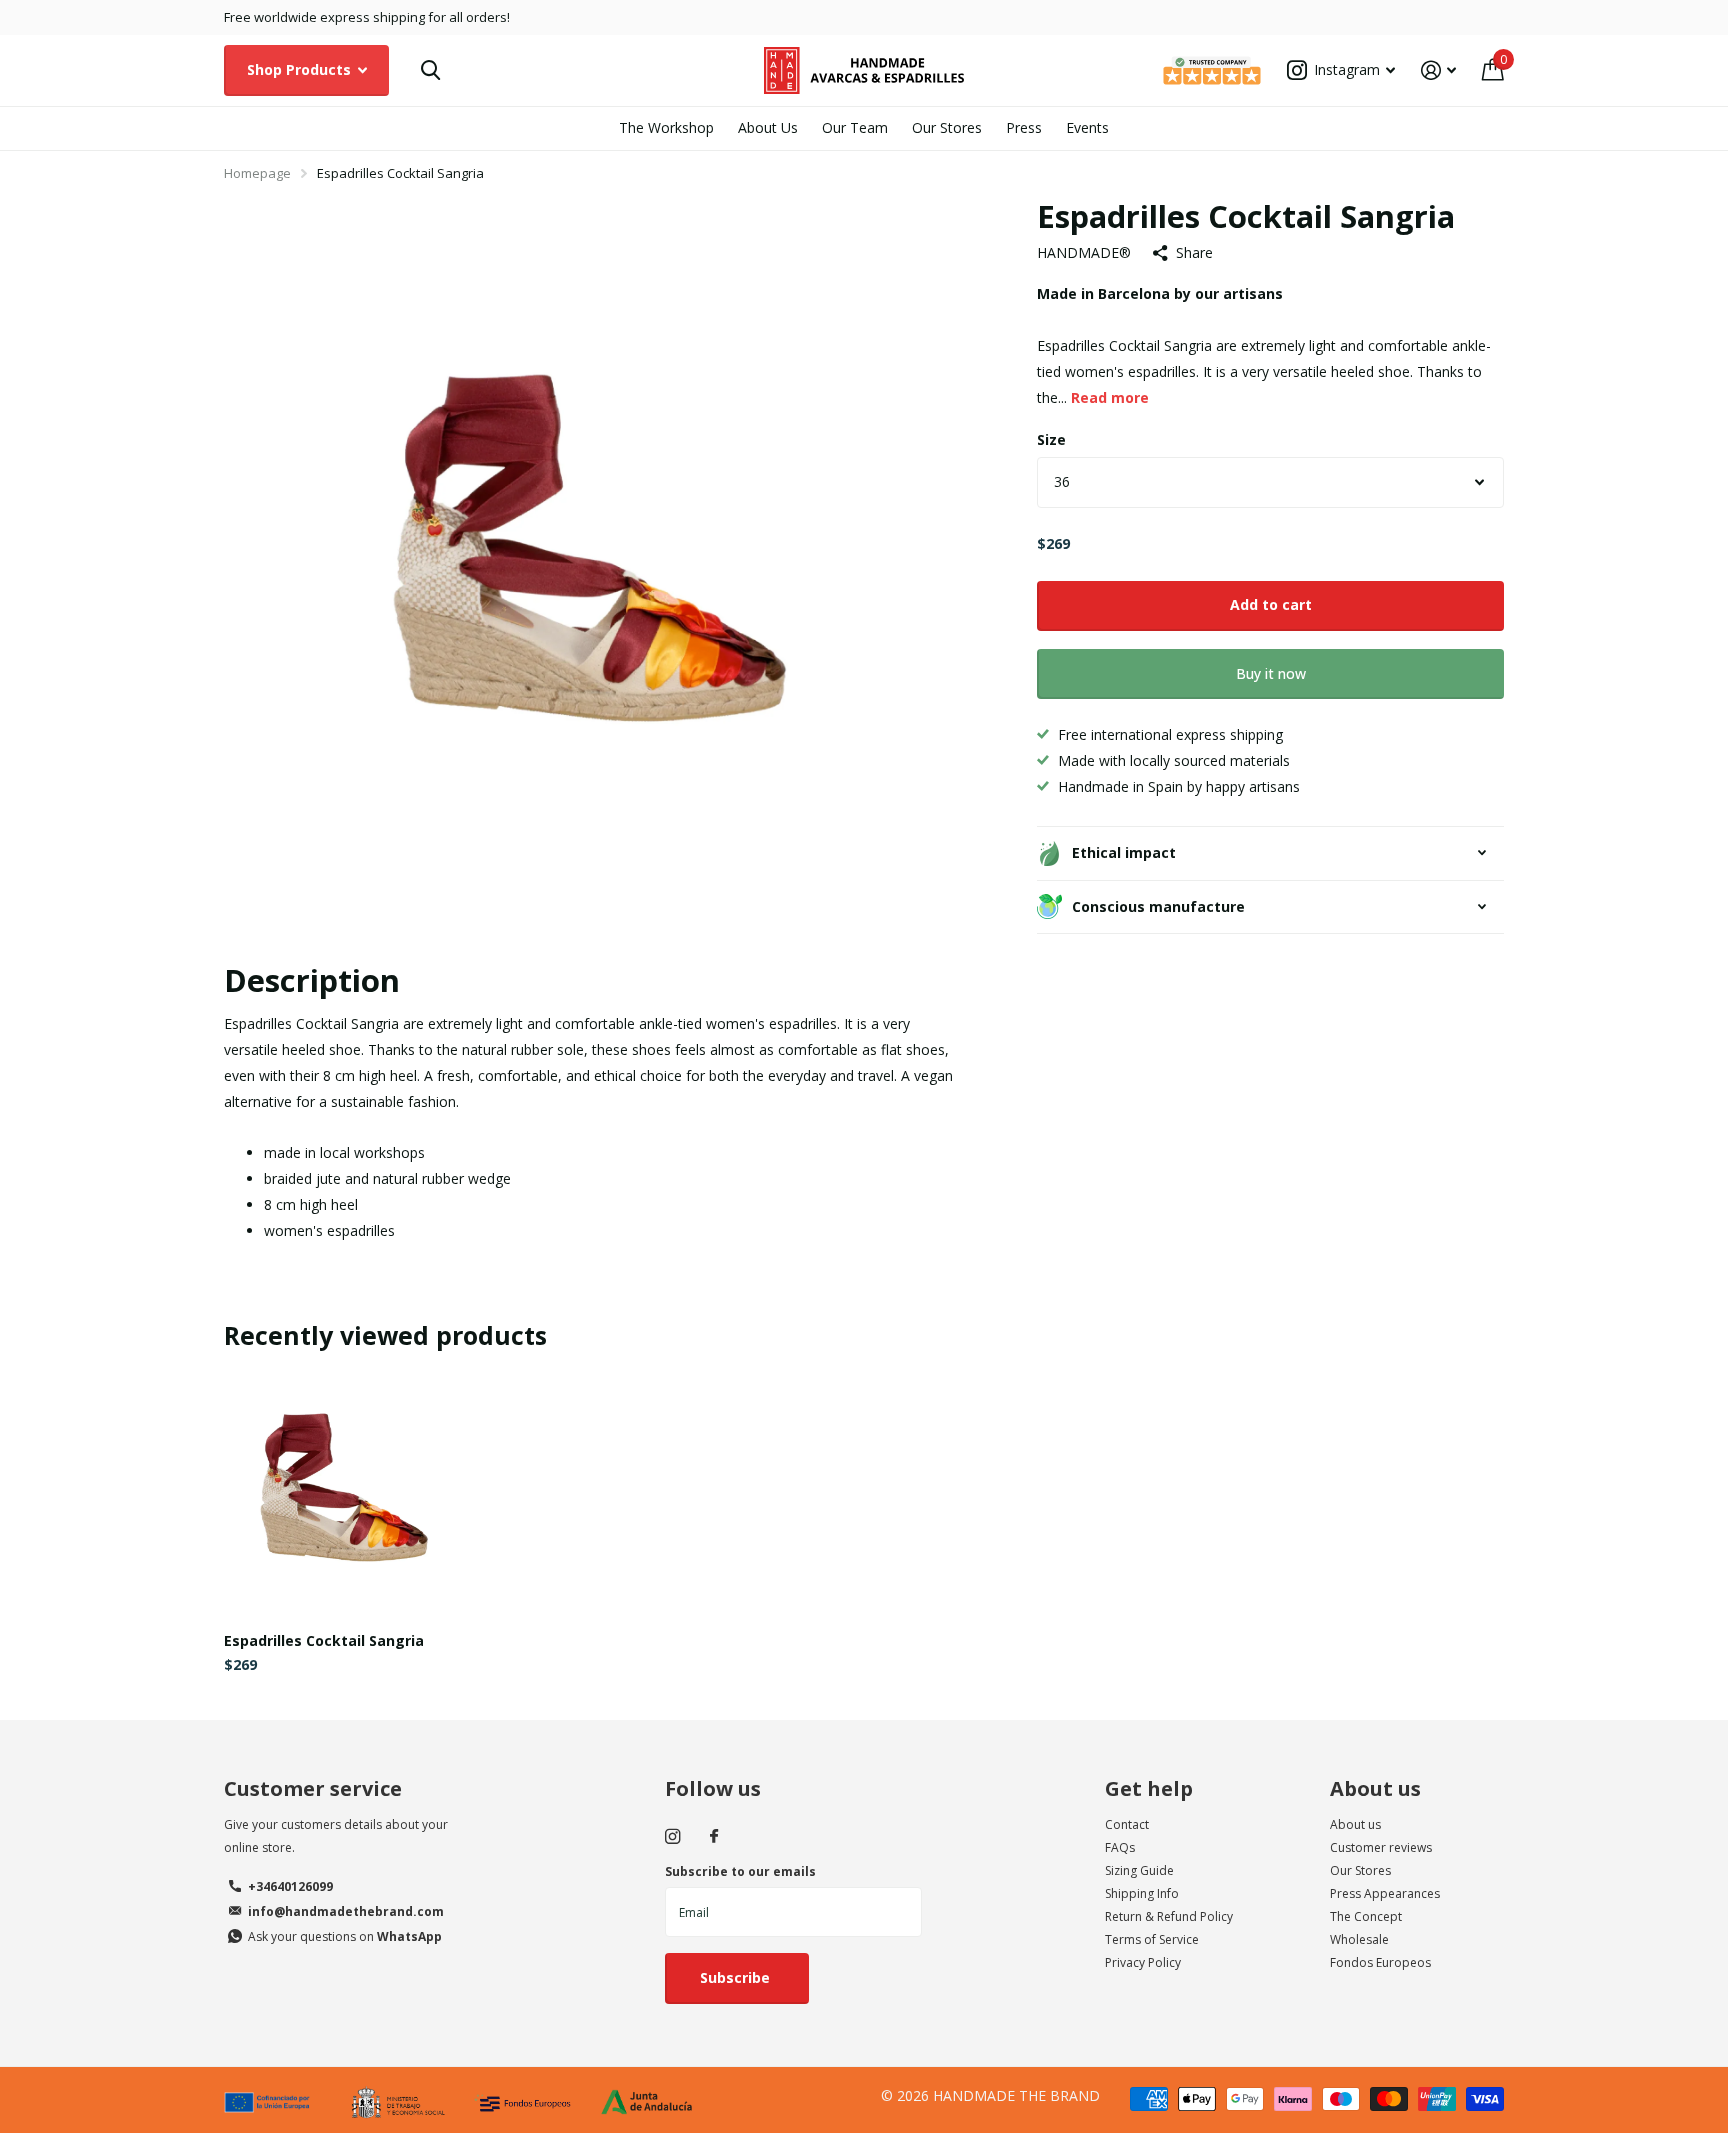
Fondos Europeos (1380, 1962)
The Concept (1366, 1916)
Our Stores (947, 127)
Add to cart (1271, 604)
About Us (768, 127)
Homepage (257, 173)
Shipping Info (1142, 1893)
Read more (1110, 397)
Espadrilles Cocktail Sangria (324, 1640)
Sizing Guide (1139, 1870)
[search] (430, 70)
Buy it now (1271, 673)
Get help (1149, 1788)
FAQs (1120, 1847)
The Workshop (666, 127)
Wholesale (1359, 1939)
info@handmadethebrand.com (346, 1911)
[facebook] (714, 1837)
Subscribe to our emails (740, 1871)
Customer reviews (1381, 1847)
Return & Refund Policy (1169, 1916)
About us (1375, 1788)
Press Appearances (1385, 1893)
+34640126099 (290, 1886)
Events (1087, 127)
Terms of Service (1152, 1939)
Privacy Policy (1143, 1962)
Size (1051, 439)
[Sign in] (1438, 70)
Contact (1127, 1824)
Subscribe (737, 1977)
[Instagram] (672, 1836)
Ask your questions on (345, 1936)
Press (1024, 127)
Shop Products (301, 69)
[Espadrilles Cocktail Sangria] (345, 1495)
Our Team (855, 127)
